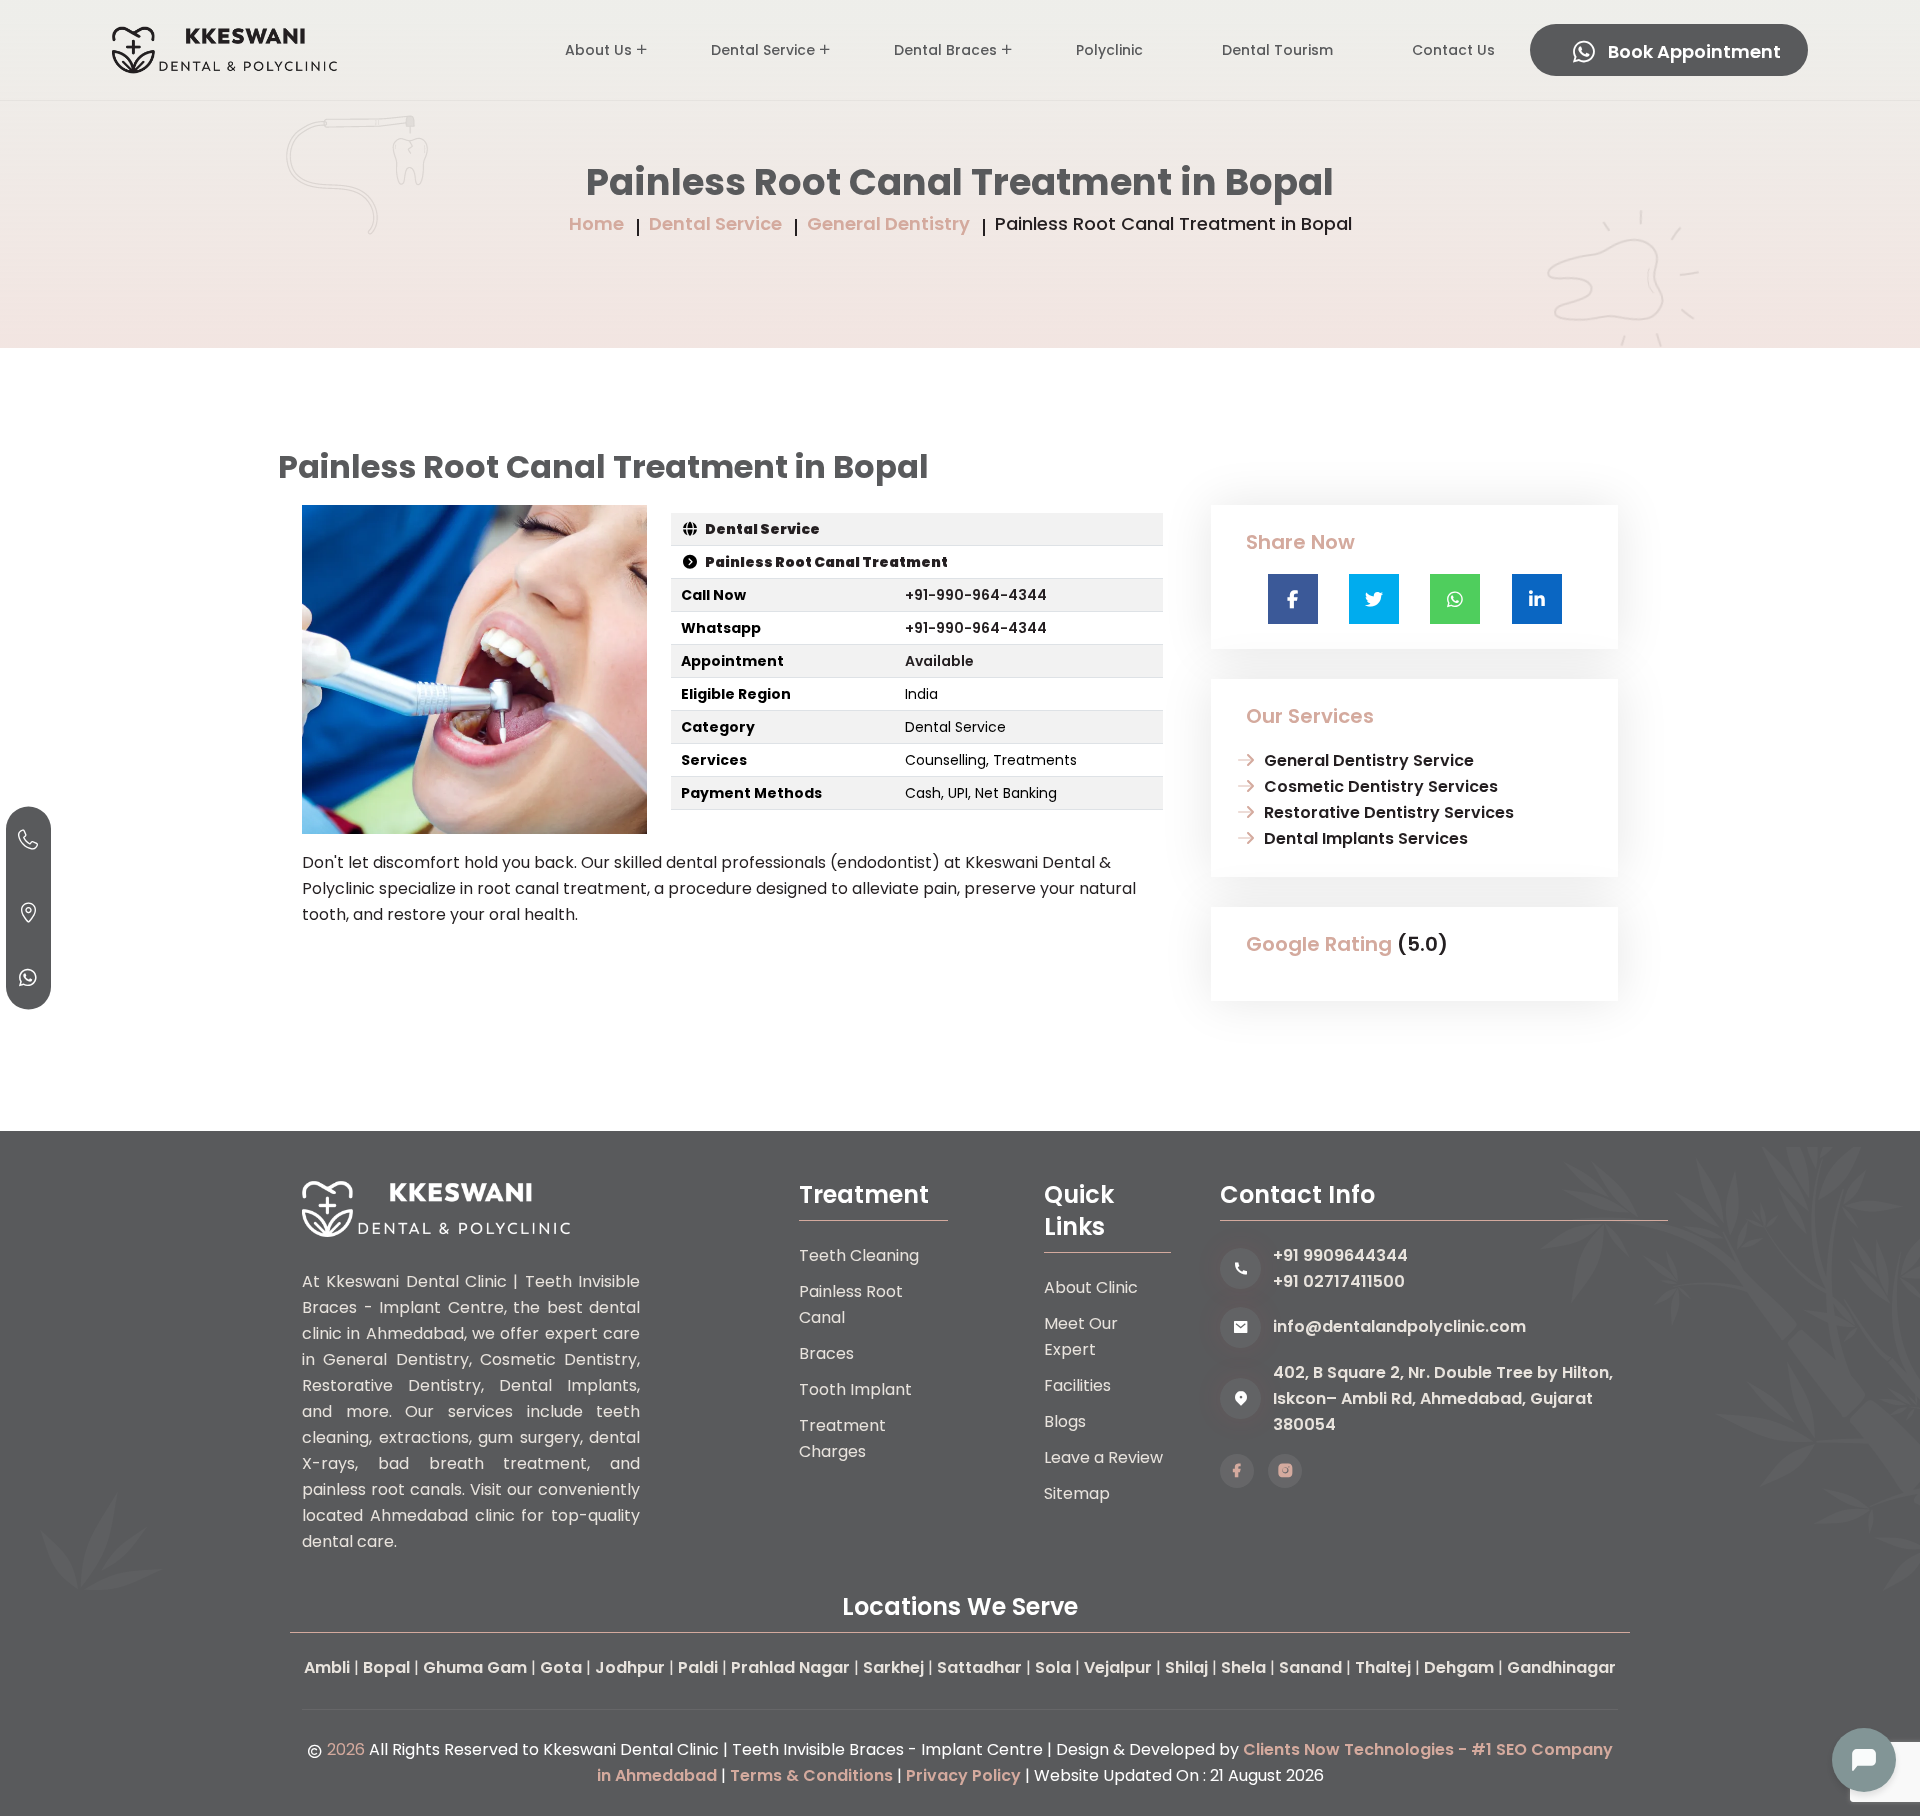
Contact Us (1453, 50)
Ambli (327, 1667)
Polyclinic (1109, 50)
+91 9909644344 (1340, 1255)
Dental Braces (945, 50)
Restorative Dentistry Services (1389, 812)
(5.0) (1422, 944)
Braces (826, 1353)
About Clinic (1091, 1287)
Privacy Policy (963, 1775)
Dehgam (1459, 1667)
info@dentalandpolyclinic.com (1399, 1326)
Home (596, 224)
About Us (598, 50)
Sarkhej (893, 1667)
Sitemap (1077, 1493)
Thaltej (1383, 1667)
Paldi (698, 1667)
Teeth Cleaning (859, 1255)
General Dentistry (888, 224)
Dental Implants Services (1366, 838)
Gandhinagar (1561, 1667)
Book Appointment (1694, 51)
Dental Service (763, 50)
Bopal (386, 1667)
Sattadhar (979, 1667)
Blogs (1065, 1421)
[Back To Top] (1863, 1691)
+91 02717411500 (1339, 1281)
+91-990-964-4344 (976, 595)
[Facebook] (1237, 1471)
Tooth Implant (855, 1389)
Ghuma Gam (475, 1667)
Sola (1053, 1667)
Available (939, 661)
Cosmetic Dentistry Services (1381, 786)
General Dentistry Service (1369, 760)
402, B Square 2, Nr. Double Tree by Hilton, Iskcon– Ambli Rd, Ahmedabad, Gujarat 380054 (1443, 1398)
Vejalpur (1118, 1667)
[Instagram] (1285, 1471)
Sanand (1310, 1667)
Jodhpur (630, 1667)
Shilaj (1186, 1667)
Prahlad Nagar (790, 1667)
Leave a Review (1103, 1457)
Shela (1243, 1667)
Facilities (1077, 1385)
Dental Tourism (1277, 50)
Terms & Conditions (811, 1775)
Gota (561, 1667)
